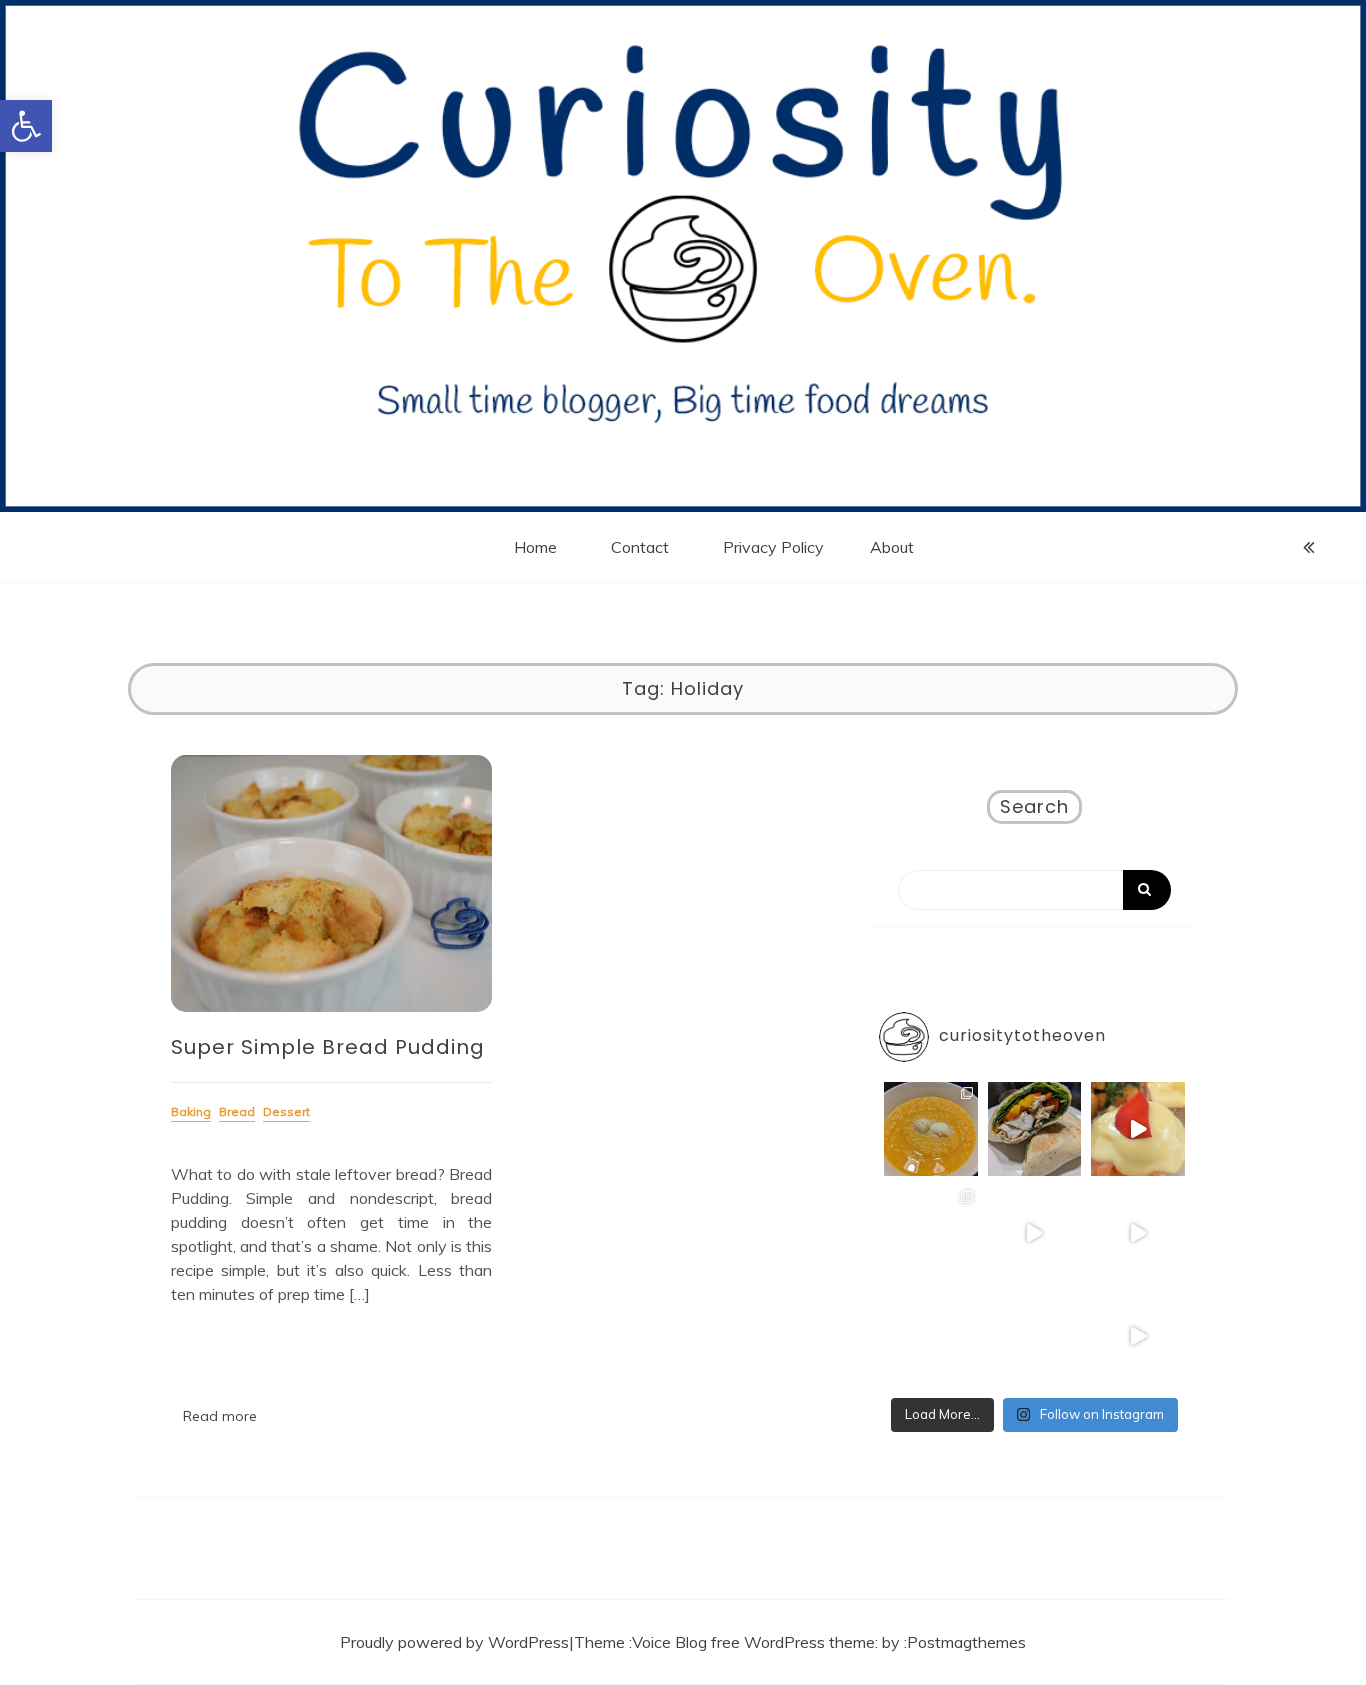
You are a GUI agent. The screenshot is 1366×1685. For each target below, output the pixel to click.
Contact (640, 547)
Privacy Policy (773, 547)
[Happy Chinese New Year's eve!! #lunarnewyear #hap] (931, 1337)
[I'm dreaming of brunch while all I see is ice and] (931, 1233)
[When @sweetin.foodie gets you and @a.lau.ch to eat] (1138, 1337)
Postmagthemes (966, 1642)
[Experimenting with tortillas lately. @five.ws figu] (1035, 1129)
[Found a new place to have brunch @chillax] (1035, 1233)
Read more (220, 1416)
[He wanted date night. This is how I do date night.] (931, 1129)
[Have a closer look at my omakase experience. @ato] (1035, 1337)
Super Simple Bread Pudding (328, 1047)
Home (535, 547)
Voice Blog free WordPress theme (753, 1642)
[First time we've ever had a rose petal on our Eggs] (1138, 1129)
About (892, 547)
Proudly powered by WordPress (454, 1642)
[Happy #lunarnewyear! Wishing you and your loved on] (1138, 1233)
